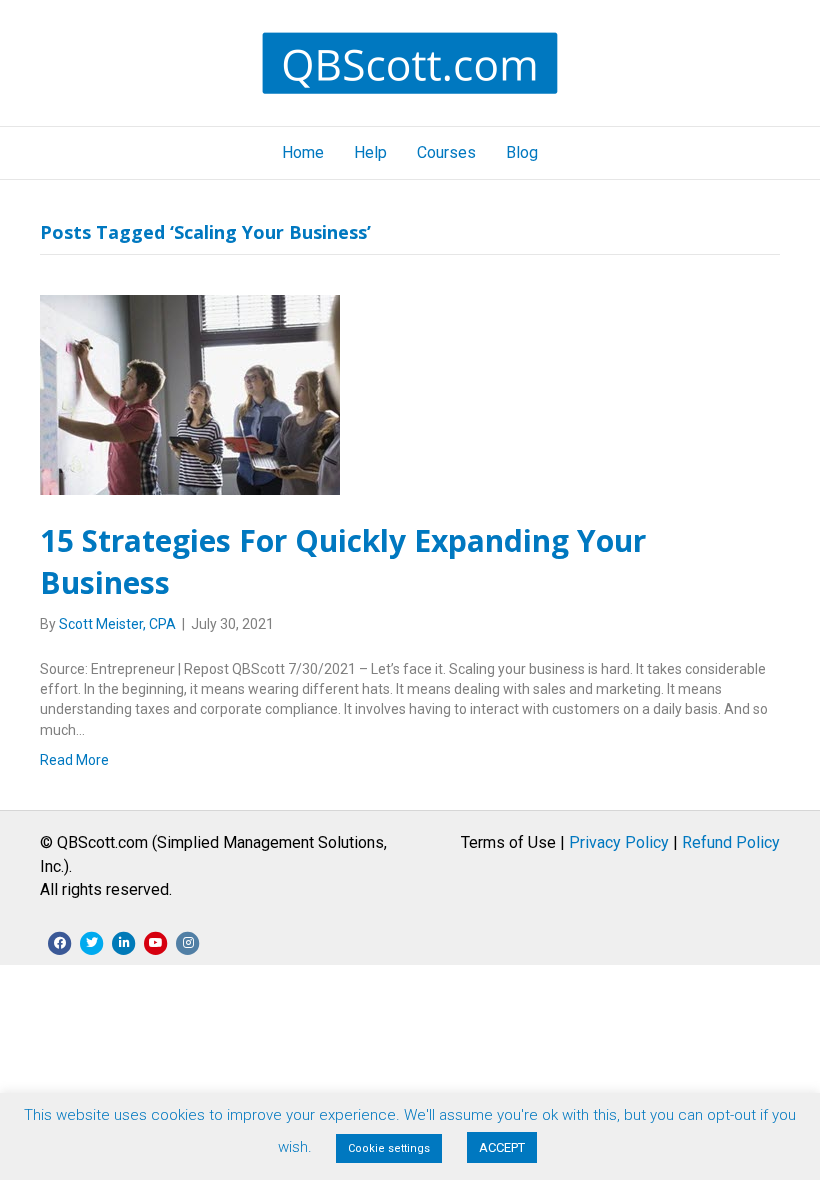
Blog (522, 152)
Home (303, 152)
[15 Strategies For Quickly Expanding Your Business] (190, 393)
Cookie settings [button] (389, 1148)
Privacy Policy (619, 842)
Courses (446, 152)
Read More (74, 760)
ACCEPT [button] (502, 1147)
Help (370, 152)
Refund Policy (731, 842)
